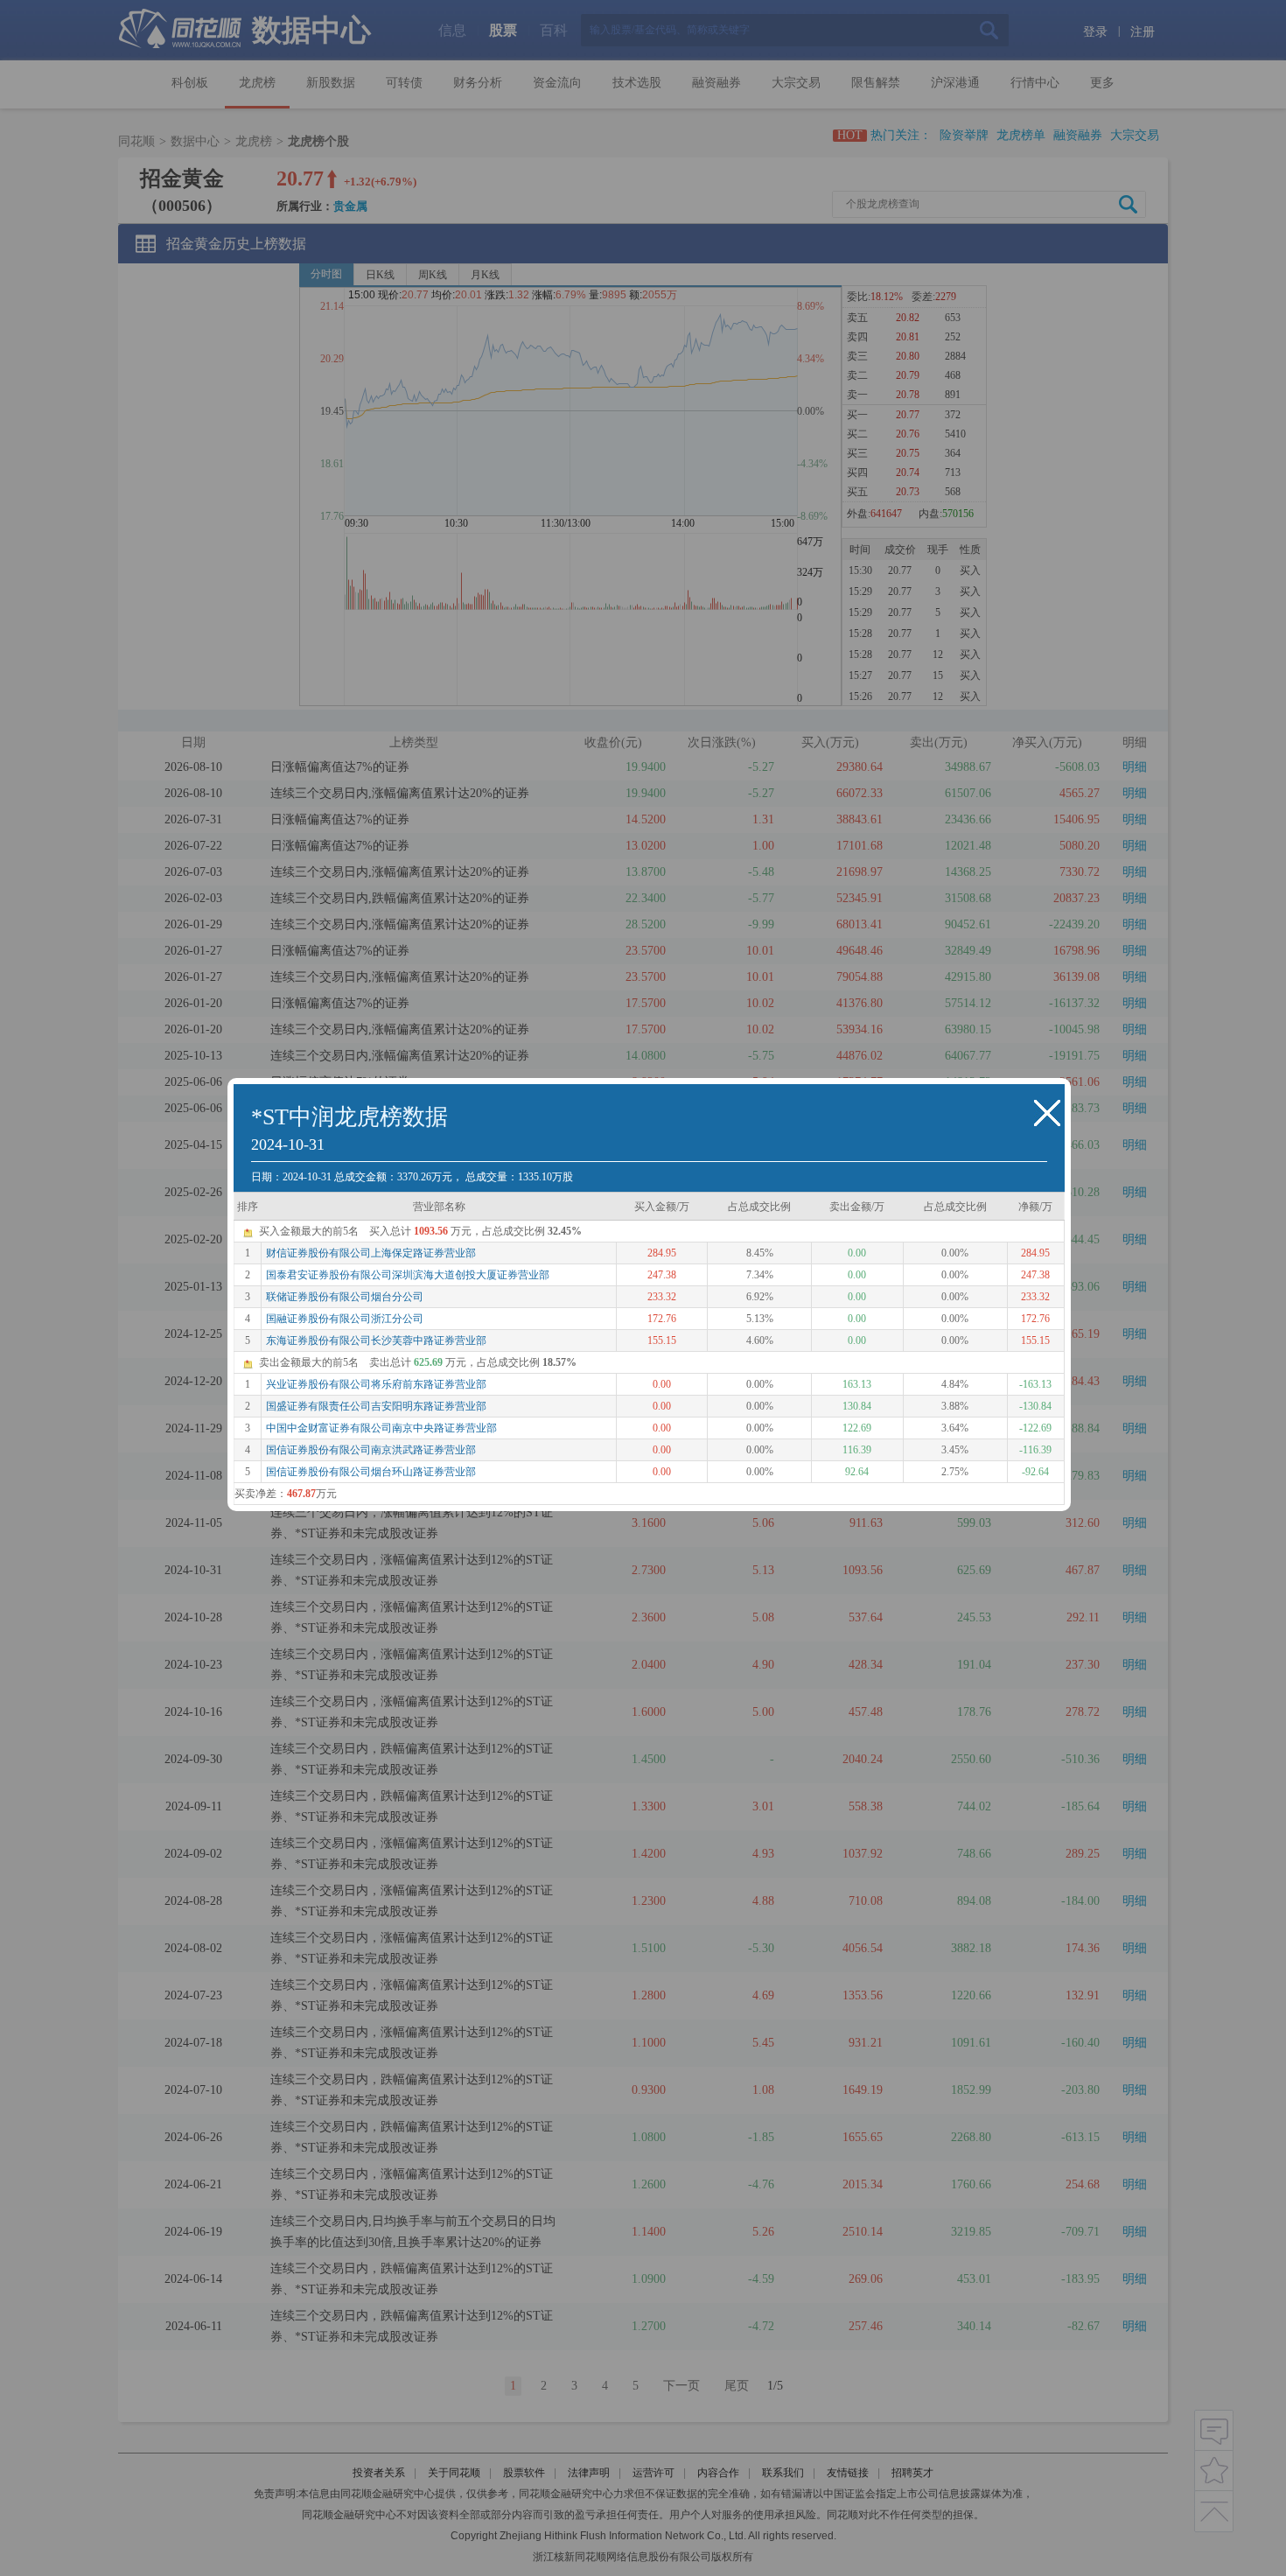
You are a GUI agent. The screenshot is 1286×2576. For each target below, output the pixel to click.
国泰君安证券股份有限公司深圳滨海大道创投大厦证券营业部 (408, 1275)
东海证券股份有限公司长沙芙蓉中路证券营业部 (376, 1340)
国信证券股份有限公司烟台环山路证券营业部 (371, 1472)
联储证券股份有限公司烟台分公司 (345, 1297)
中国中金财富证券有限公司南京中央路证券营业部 (381, 1428)
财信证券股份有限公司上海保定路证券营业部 (371, 1253)
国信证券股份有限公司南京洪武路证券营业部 (371, 1450)
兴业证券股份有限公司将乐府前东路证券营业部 (376, 1384)
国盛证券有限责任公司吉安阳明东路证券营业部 (376, 1406)
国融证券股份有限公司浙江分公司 (345, 1319)
